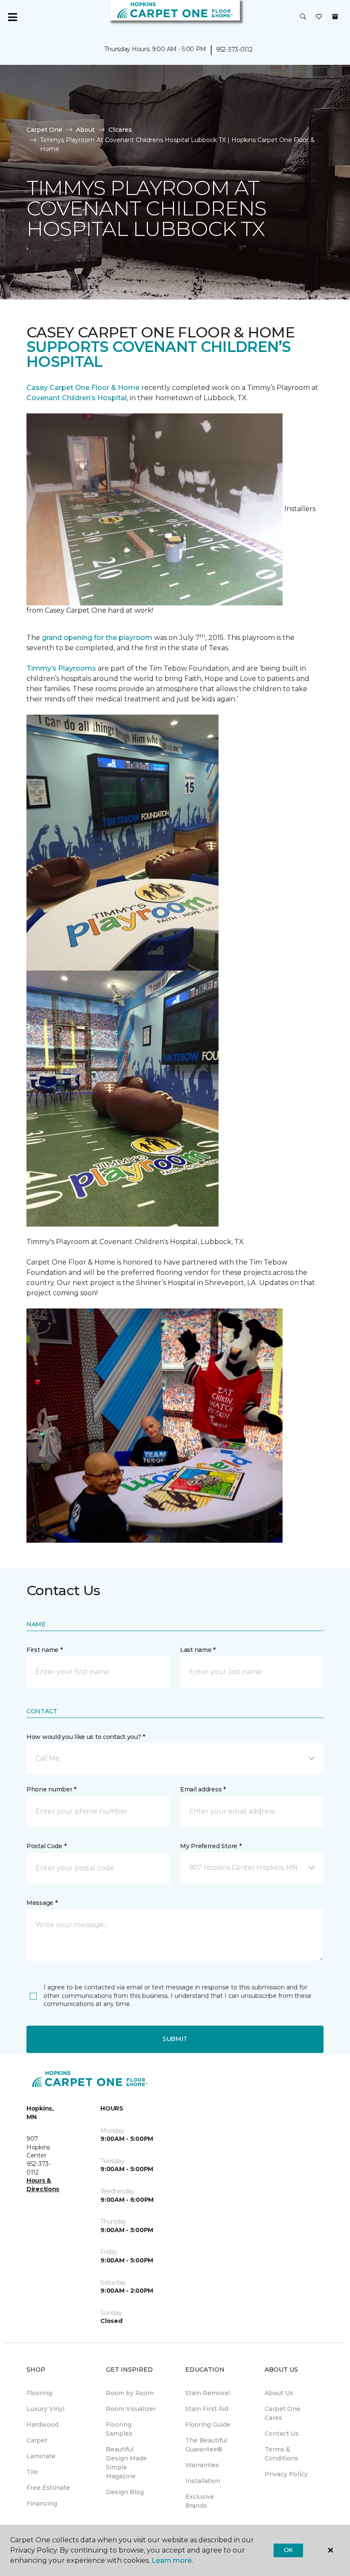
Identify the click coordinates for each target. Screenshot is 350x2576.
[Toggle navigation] (12, 17)
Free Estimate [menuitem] (48, 2488)
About (85, 130)
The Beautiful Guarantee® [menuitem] (206, 2445)
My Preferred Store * (211, 1846)
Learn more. (172, 2560)
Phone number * (51, 1789)
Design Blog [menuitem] (125, 2492)
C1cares (120, 130)
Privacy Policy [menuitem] (286, 2474)
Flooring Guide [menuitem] (208, 2425)
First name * (45, 1650)
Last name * (198, 1650)
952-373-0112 (234, 49)
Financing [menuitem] (42, 2503)
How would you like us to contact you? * (86, 1737)
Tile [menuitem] (32, 2472)
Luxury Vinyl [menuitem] (45, 2409)
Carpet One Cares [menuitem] (283, 2413)
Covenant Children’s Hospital (77, 398)
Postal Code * (46, 1846)
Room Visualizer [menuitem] (131, 2409)
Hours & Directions (43, 2185)
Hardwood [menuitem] (42, 2425)
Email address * (203, 1789)
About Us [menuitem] (279, 2393)
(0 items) (335, 17)
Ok (288, 2550)
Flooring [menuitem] (39, 2393)
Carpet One (44, 130)
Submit (175, 2039)
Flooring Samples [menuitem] (119, 2429)
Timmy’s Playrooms (61, 668)
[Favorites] (319, 17)
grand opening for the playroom (97, 638)
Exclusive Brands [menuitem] (200, 2501)
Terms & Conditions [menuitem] (281, 2454)
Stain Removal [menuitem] (207, 2393)
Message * (42, 1903)
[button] (303, 17)
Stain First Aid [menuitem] (207, 2409)
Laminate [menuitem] (41, 2456)
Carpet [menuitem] (37, 2440)
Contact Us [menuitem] (282, 2434)
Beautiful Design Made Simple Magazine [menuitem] (126, 2463)
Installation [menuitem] (203, 2481)
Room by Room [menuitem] (130, 2393)
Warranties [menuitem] (202, 2465)
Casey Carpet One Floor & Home (83, 388)
